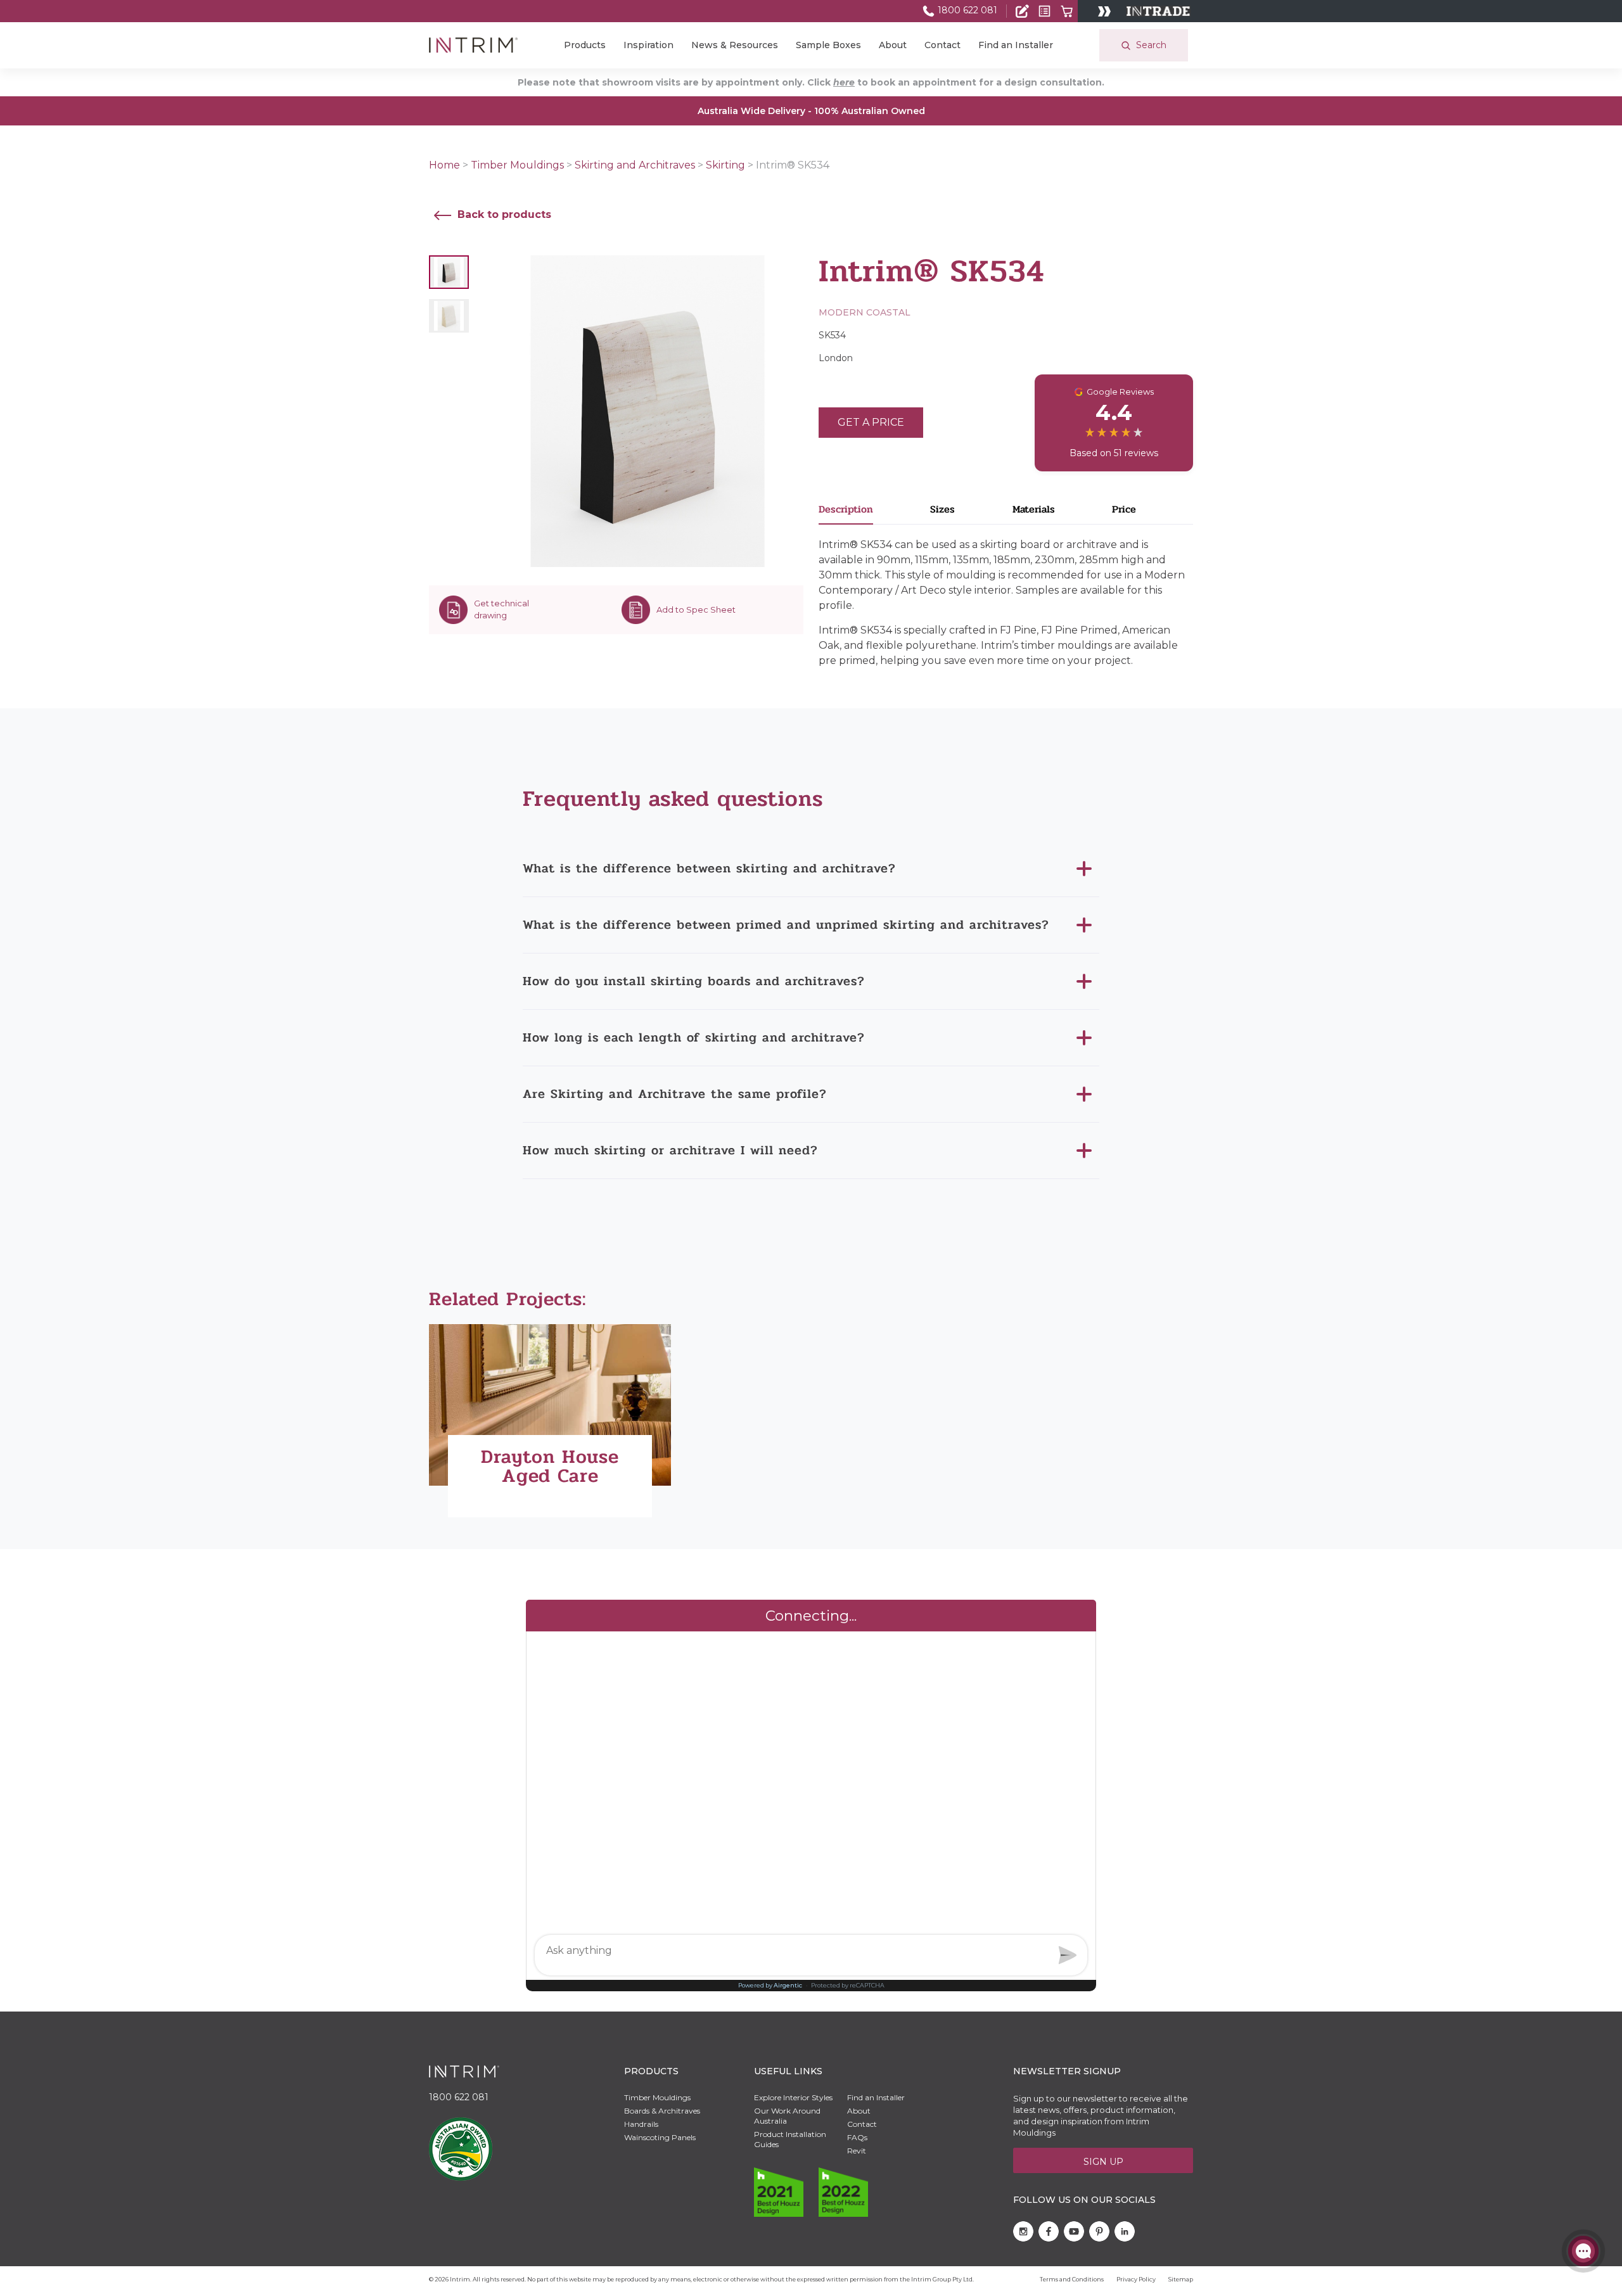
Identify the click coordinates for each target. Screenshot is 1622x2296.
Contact (942, 45)
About (893, 45)
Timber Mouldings (517, 165)
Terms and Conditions (1072, 2279)
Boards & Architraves (662, 2111)
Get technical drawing (501, 609)
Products (585, 45)
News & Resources (735, 45)
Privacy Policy (1136, 2279)
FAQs (857, 2137)
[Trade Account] (1022, 11)
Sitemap (1181, 2279)
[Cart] (1067, 11)
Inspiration (648, 45)
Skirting (725, 165)
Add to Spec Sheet (696, 609)
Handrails (641, 2124)
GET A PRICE (871, 422)
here (844, 82)
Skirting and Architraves (635, 165)
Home (444, 165)
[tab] (874, 513)
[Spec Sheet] (1044, 11)
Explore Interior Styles (793, 2097)
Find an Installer (1016, 45)
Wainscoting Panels (660, 2137)
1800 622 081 (966, 10)
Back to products (503, 214)
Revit (857, 2151)
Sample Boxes (828, 45)
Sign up (1103, 2162)
